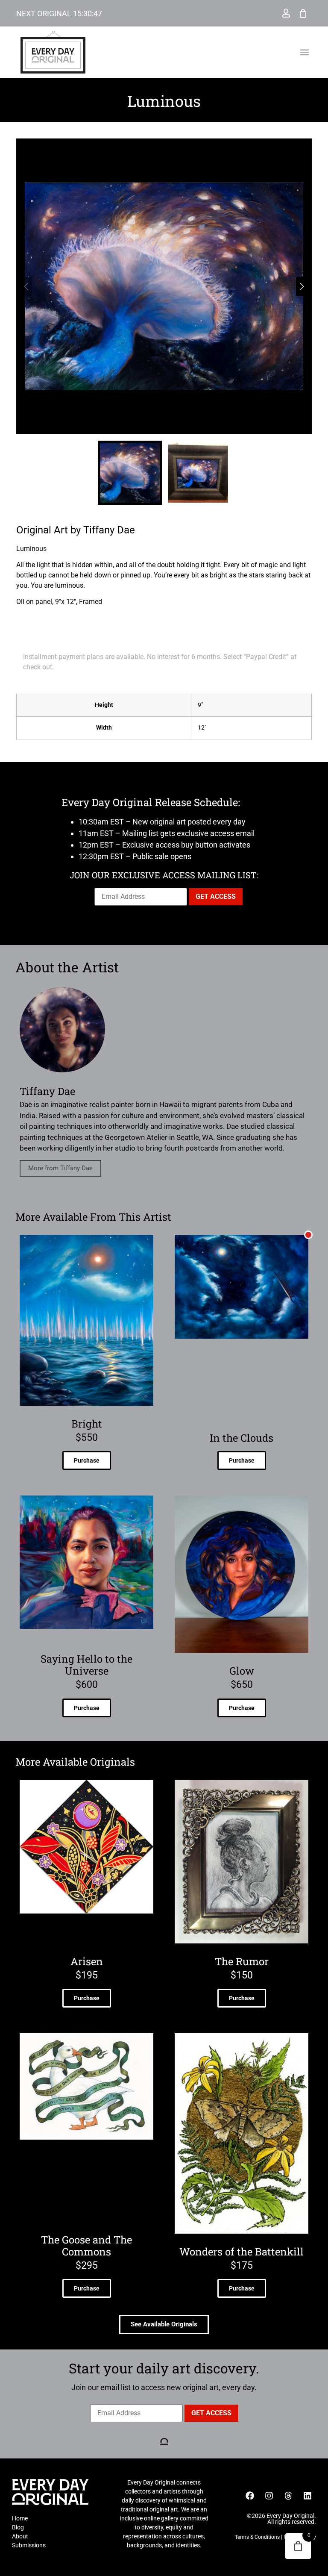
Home (20, 2518)
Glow (242, 1671)
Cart (303, 13)
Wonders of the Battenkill (242, 2252)
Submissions (29, 2545)
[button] (305, 52)
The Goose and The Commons (86, 2246)
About (20, 2536)
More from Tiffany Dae (60, 1168)
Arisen (87, 1961)
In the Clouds (242, 1438)
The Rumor (242, 1961)
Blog (18, 2527)
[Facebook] (250, 2496)
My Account (286, 13)
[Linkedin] (307, 2496)
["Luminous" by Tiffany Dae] (164, 286)
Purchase (87, 1460)
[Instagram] (269, 2496)
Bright (87, 1424)
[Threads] (288, 2496)
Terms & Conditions (257, 2537)
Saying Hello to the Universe (86, 1665)
